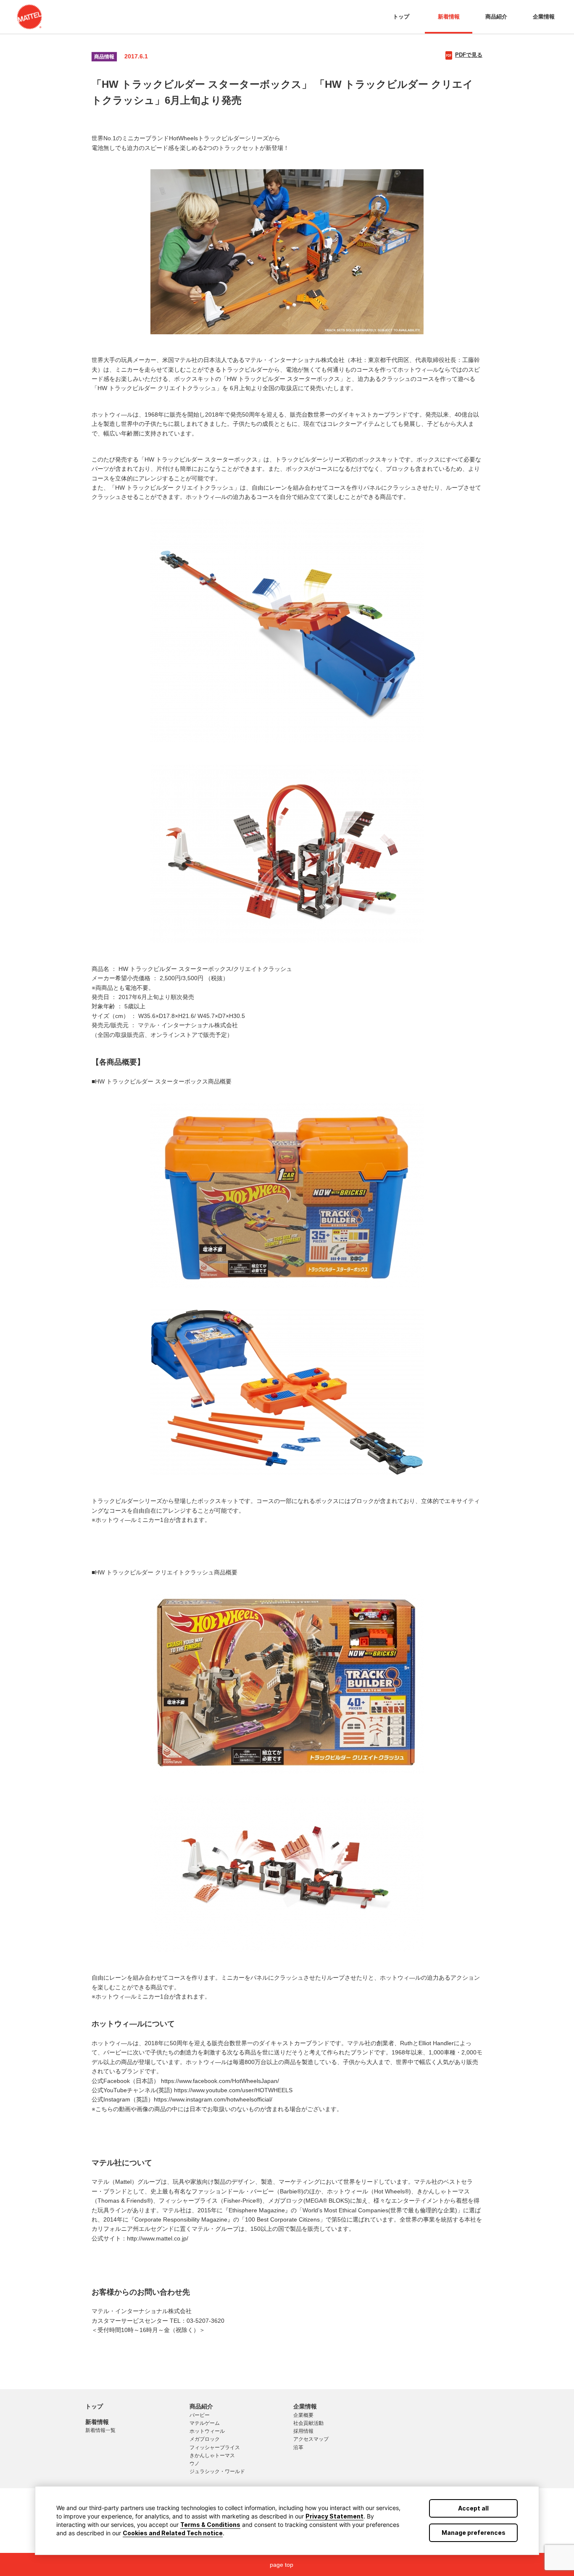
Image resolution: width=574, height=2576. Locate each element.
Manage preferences (474, 2533)
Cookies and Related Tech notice (173, 2533)
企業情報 (544, 17)
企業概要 (303, 2415)
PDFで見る (469, 55)
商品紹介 (496, 17)
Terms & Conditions (210, 2525)
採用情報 (303, 2431)
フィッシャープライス (215, 2447)
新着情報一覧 (100, 2430)
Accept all (473, 2508)
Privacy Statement (334, 2516)
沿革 (298, 2447)
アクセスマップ (311, 2439)
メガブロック (205, 2439)
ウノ (195, 2463)
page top (282, 2565)
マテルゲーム (205, 2423)
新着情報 (449, 17)
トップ (401, 17)
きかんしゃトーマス (212, 2455)
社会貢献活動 (308, 2423)
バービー (200, 2415)
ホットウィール (207, 2431)
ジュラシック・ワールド (217, 2471)
